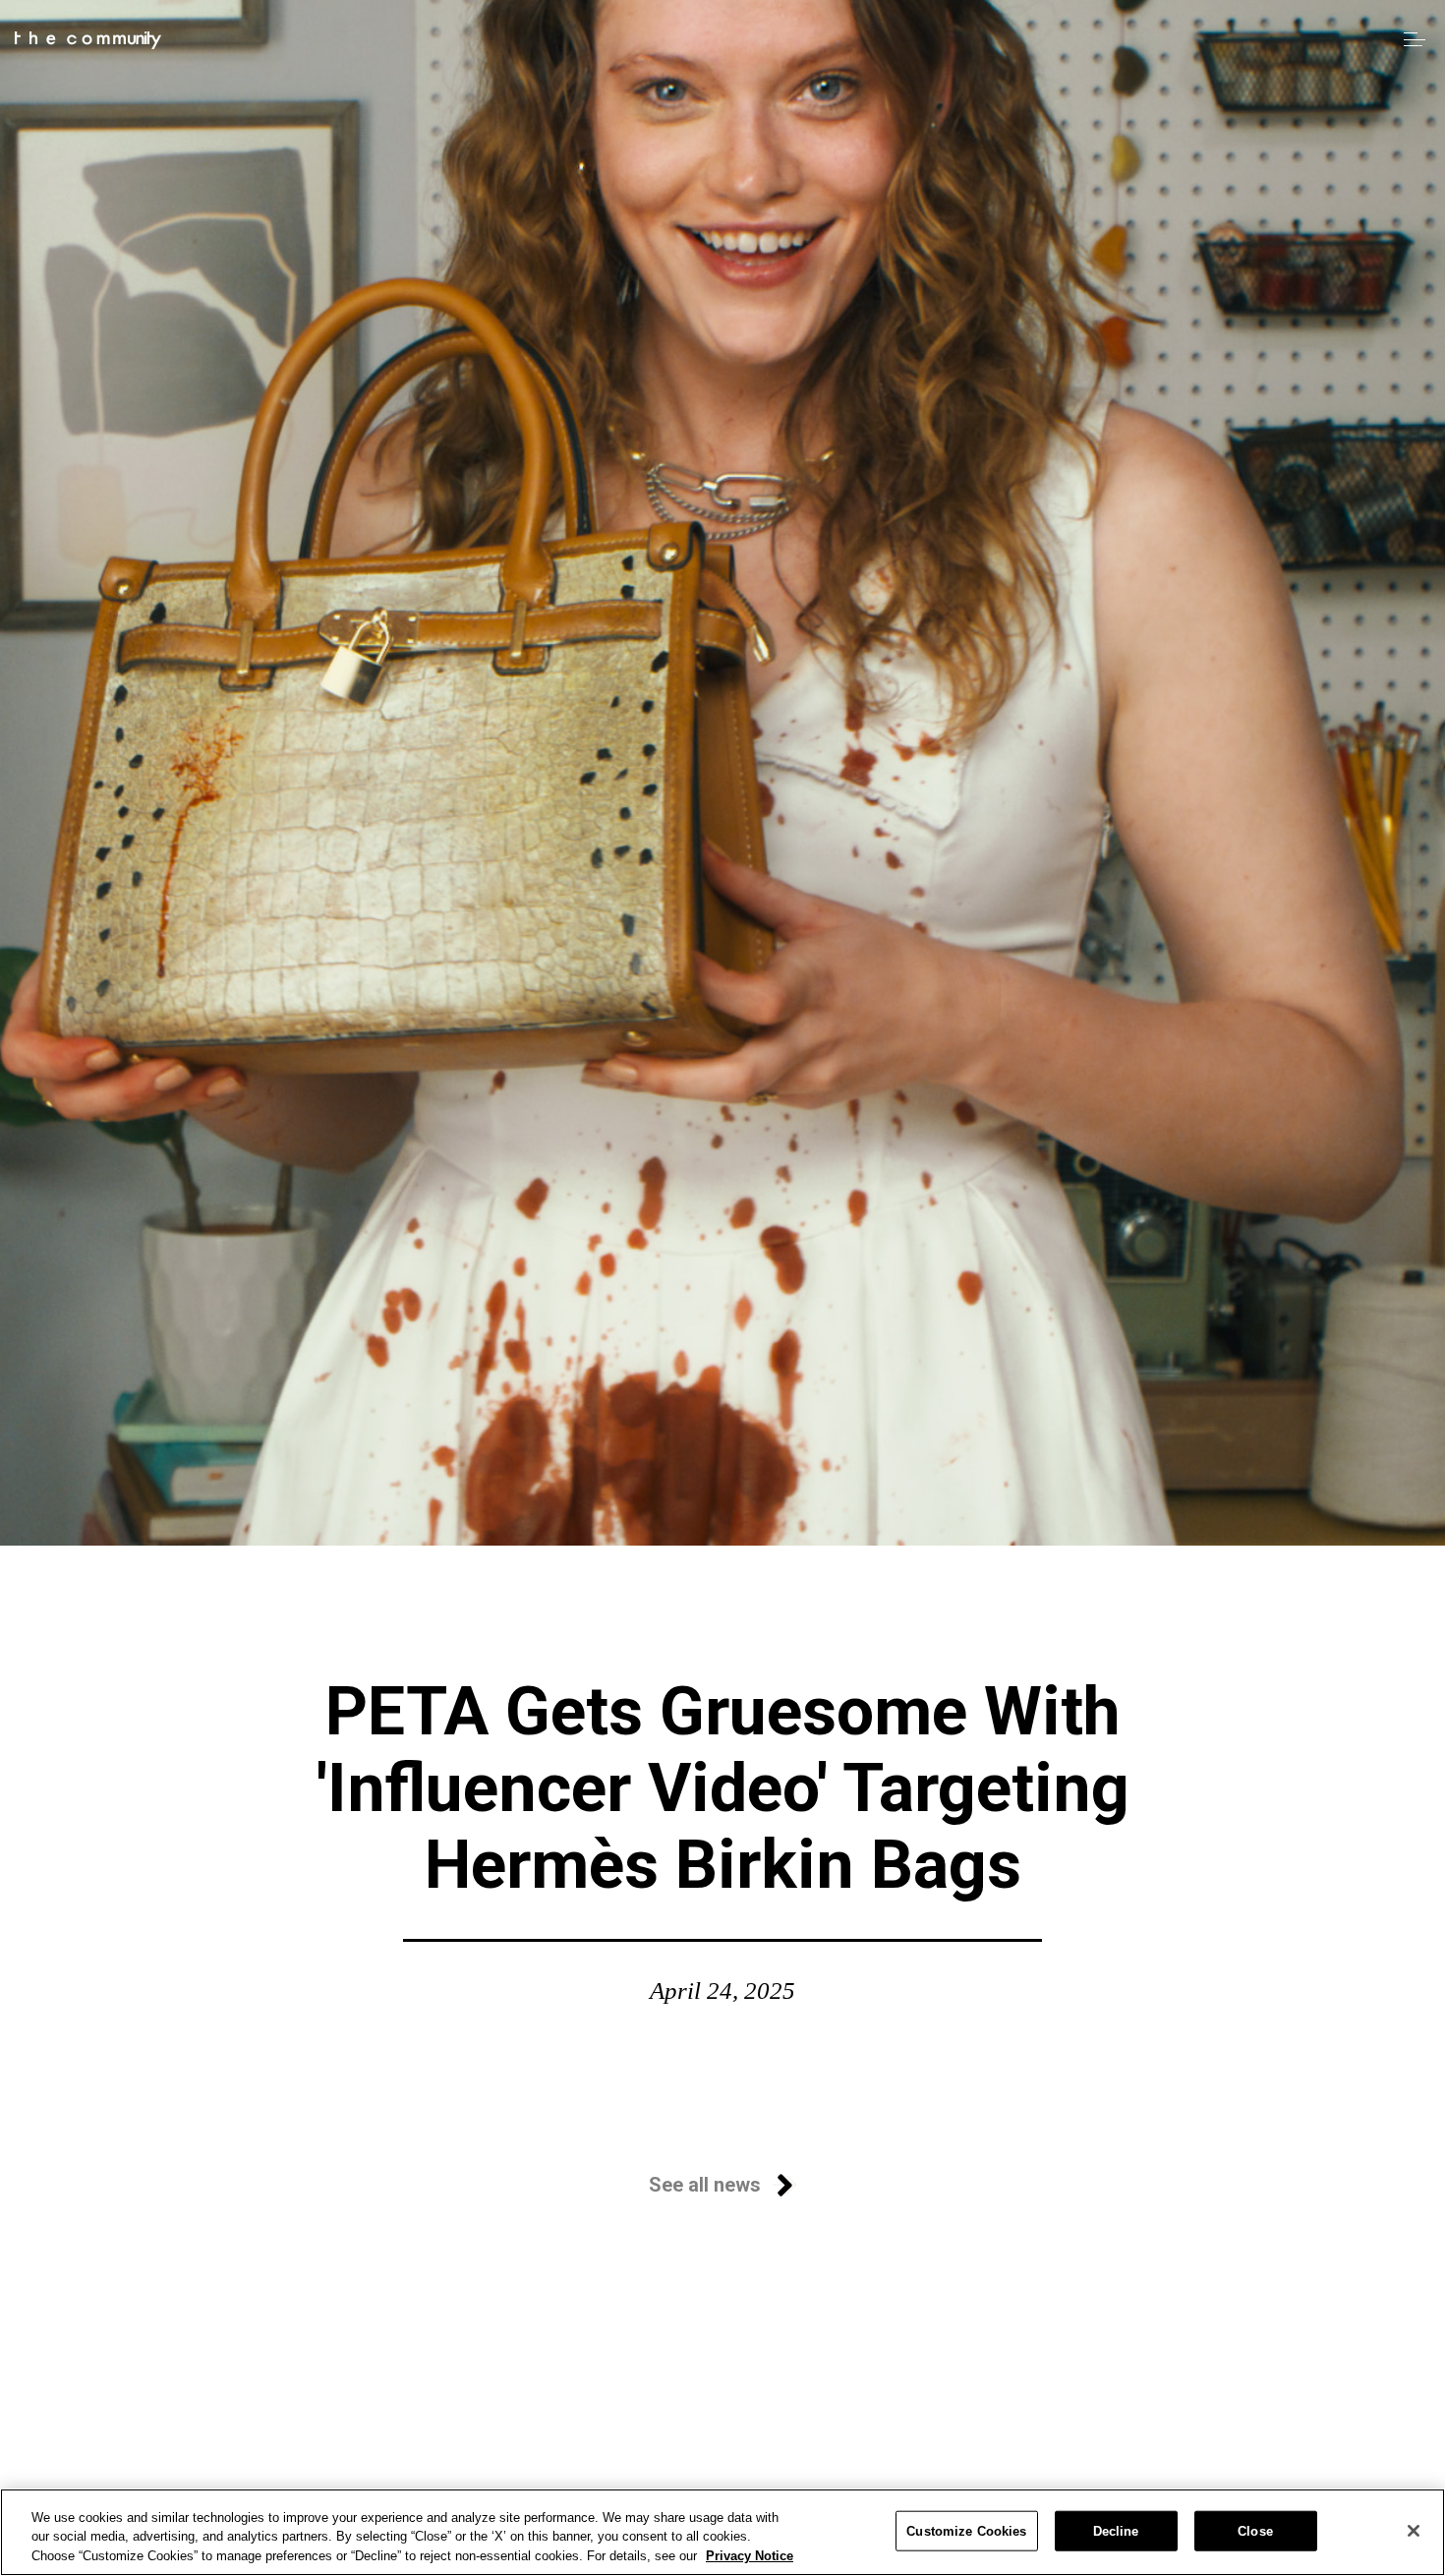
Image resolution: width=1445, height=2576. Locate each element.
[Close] (1414, 2531)
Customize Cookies (966, 2530)
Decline (1116, 2530)
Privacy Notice (750, 2556)
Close (1255, 2530)
